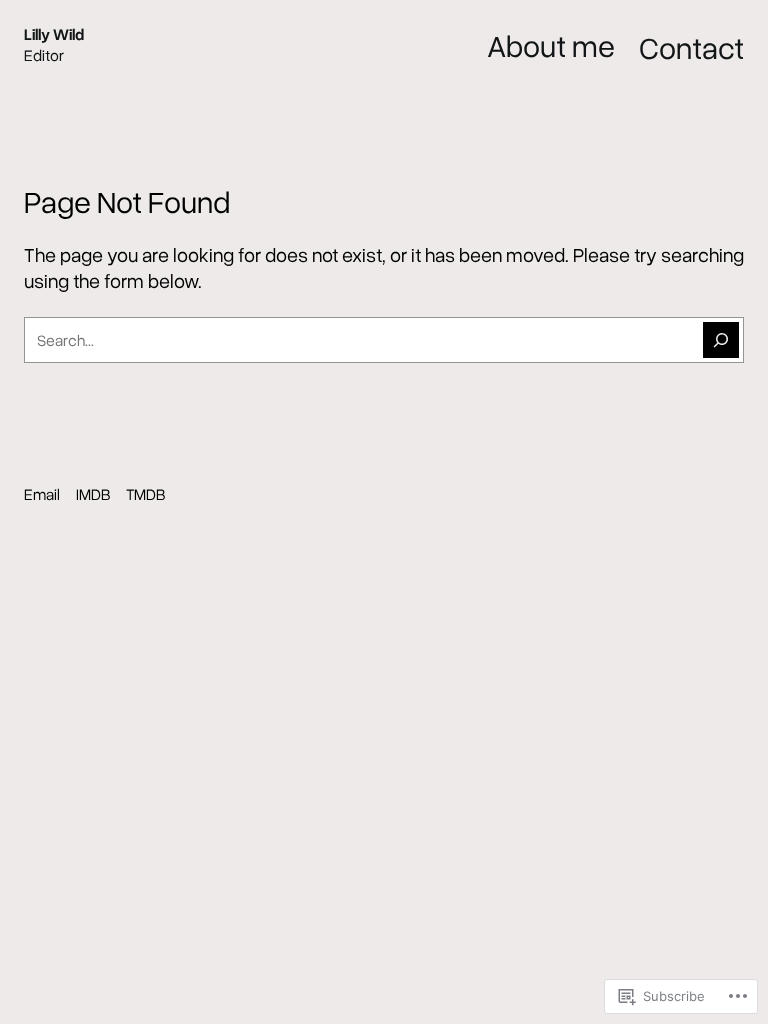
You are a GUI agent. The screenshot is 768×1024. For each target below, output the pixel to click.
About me (551, 45)
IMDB (93, 494)
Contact (691, 47)
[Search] (721, 340)
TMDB (145, 494)
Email (42, 494)
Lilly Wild (54, 34)
